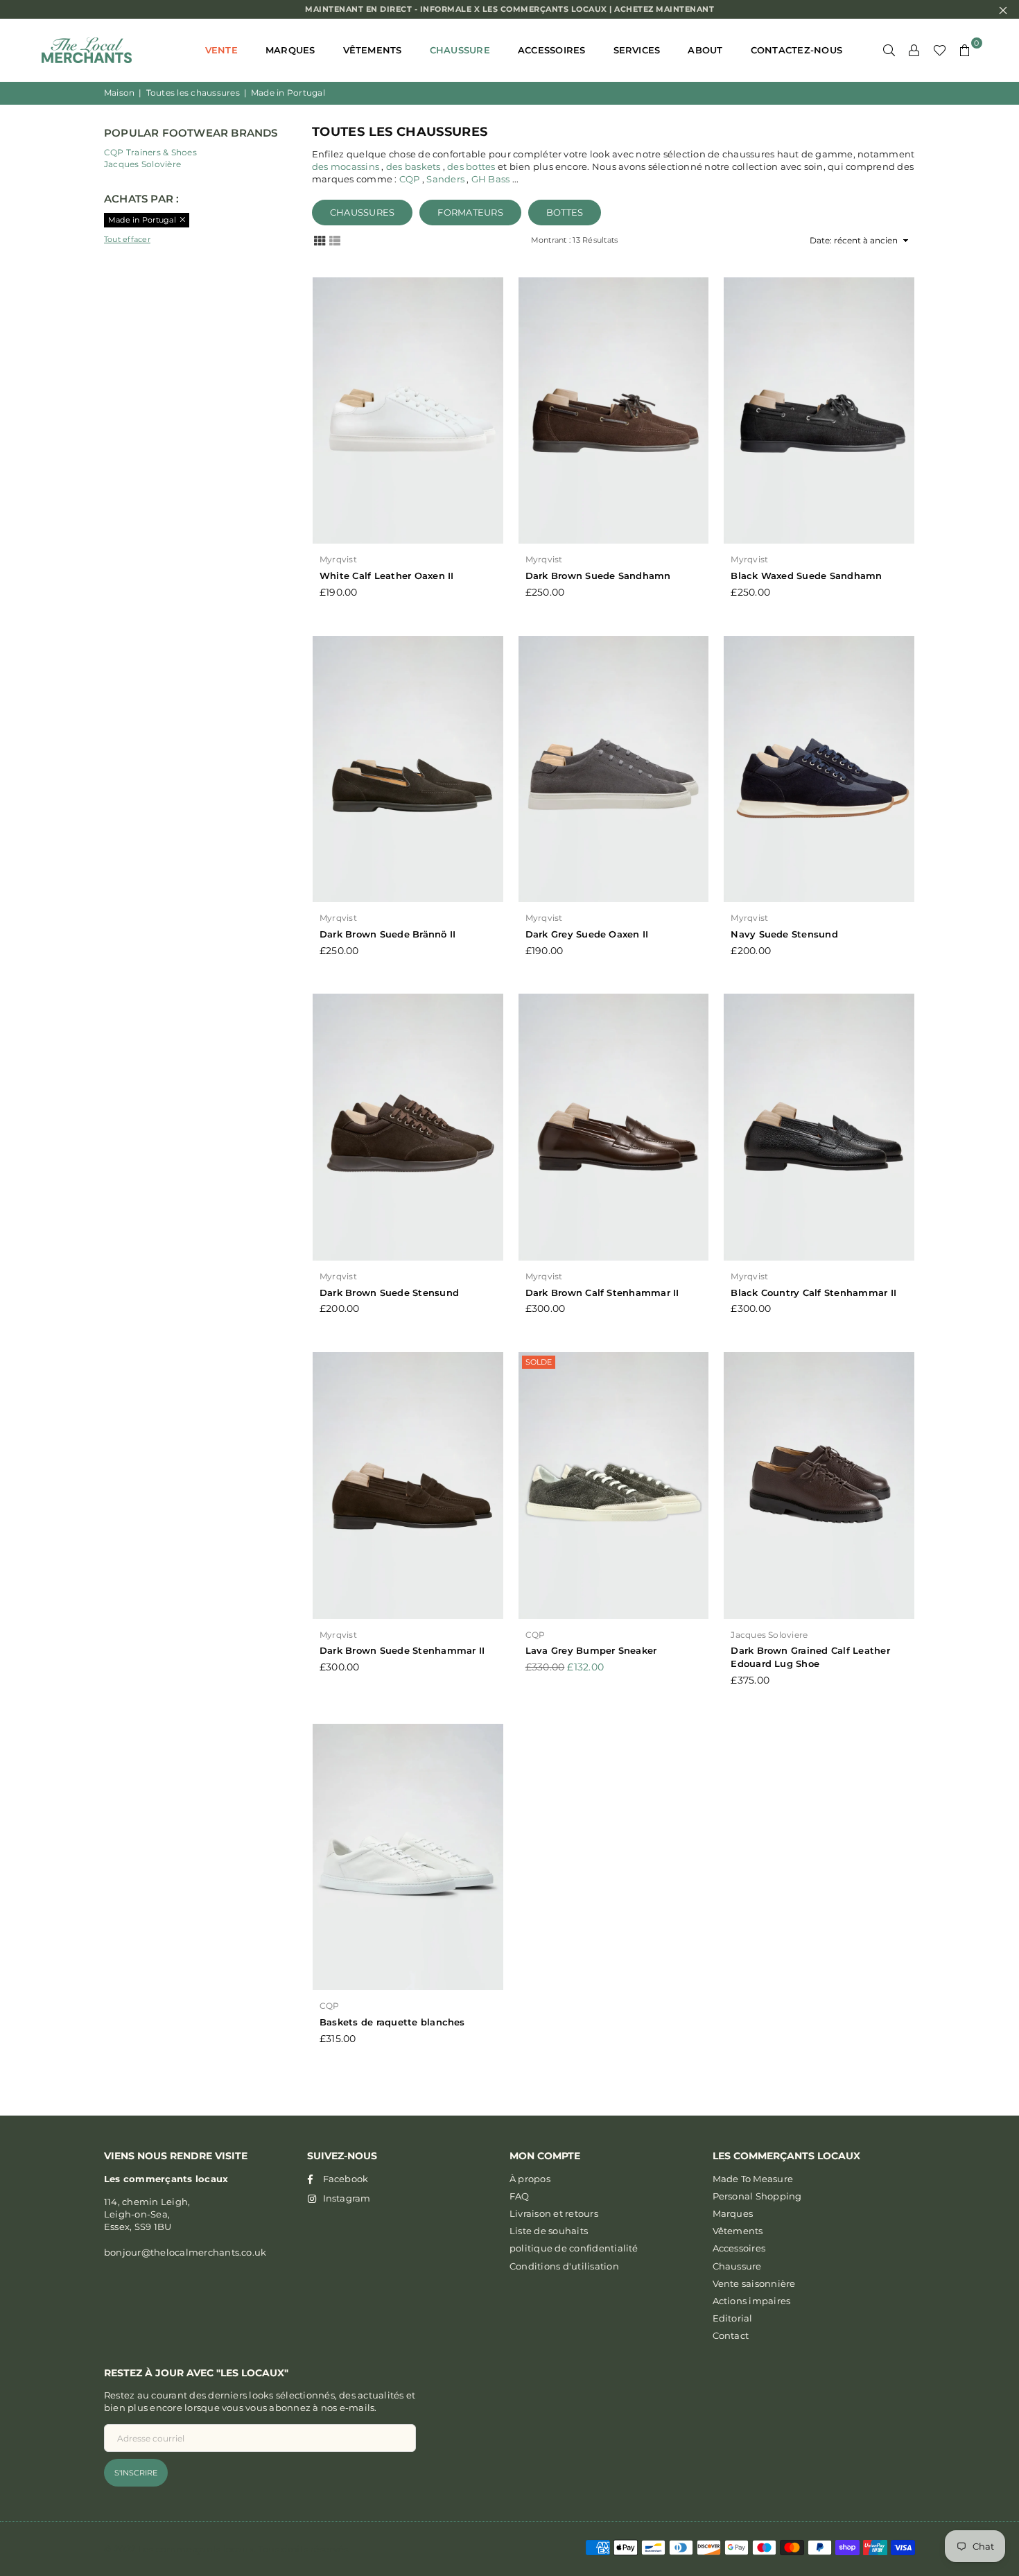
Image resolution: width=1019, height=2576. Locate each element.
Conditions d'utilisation (564, 2266)
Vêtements (373, 50)
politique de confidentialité (574, 2248)
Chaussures (362, 212)
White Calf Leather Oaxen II (386, 576)
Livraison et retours (554, 2213)
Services (637, 50)
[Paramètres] (914, 50)
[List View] (335, 240)
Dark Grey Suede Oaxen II (587, 934)
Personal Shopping (757, 2196)
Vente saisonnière (754, 2283)
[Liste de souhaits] (940, 50)
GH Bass (491, 179)
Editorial (733, 2318)
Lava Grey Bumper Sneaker (591, 1650)
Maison (119, 93)
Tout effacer (127, 239)
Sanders (445, 179)
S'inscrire (136, 2473)
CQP (410, 179)
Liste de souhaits (549, 2231)
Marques (290, 50)
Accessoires (552, 50)
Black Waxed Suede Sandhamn (806, 576)
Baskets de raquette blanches (392, 2022)
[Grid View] (320, 240)
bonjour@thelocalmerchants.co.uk (185, 2252)
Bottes (565, 212)
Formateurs (470, 212)
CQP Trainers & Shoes (150, 152)
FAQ (520, 2196)
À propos (530, 2179)
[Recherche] (889, 50)
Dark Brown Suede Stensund (389, 1293)
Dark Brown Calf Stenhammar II (602, 1293)
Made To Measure (753, 2179)
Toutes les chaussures (193, 93)
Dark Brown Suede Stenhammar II (402, 1650)
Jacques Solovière (142, 164)
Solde (539, 1362)
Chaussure (460, 50)
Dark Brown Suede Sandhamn (598, 576)
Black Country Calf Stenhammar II (813, 1293)
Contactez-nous (796, 50)
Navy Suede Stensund (784, 934)
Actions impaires (752, 2301)
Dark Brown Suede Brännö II (387, 934)
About (705, 50)
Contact (731, 2335)
